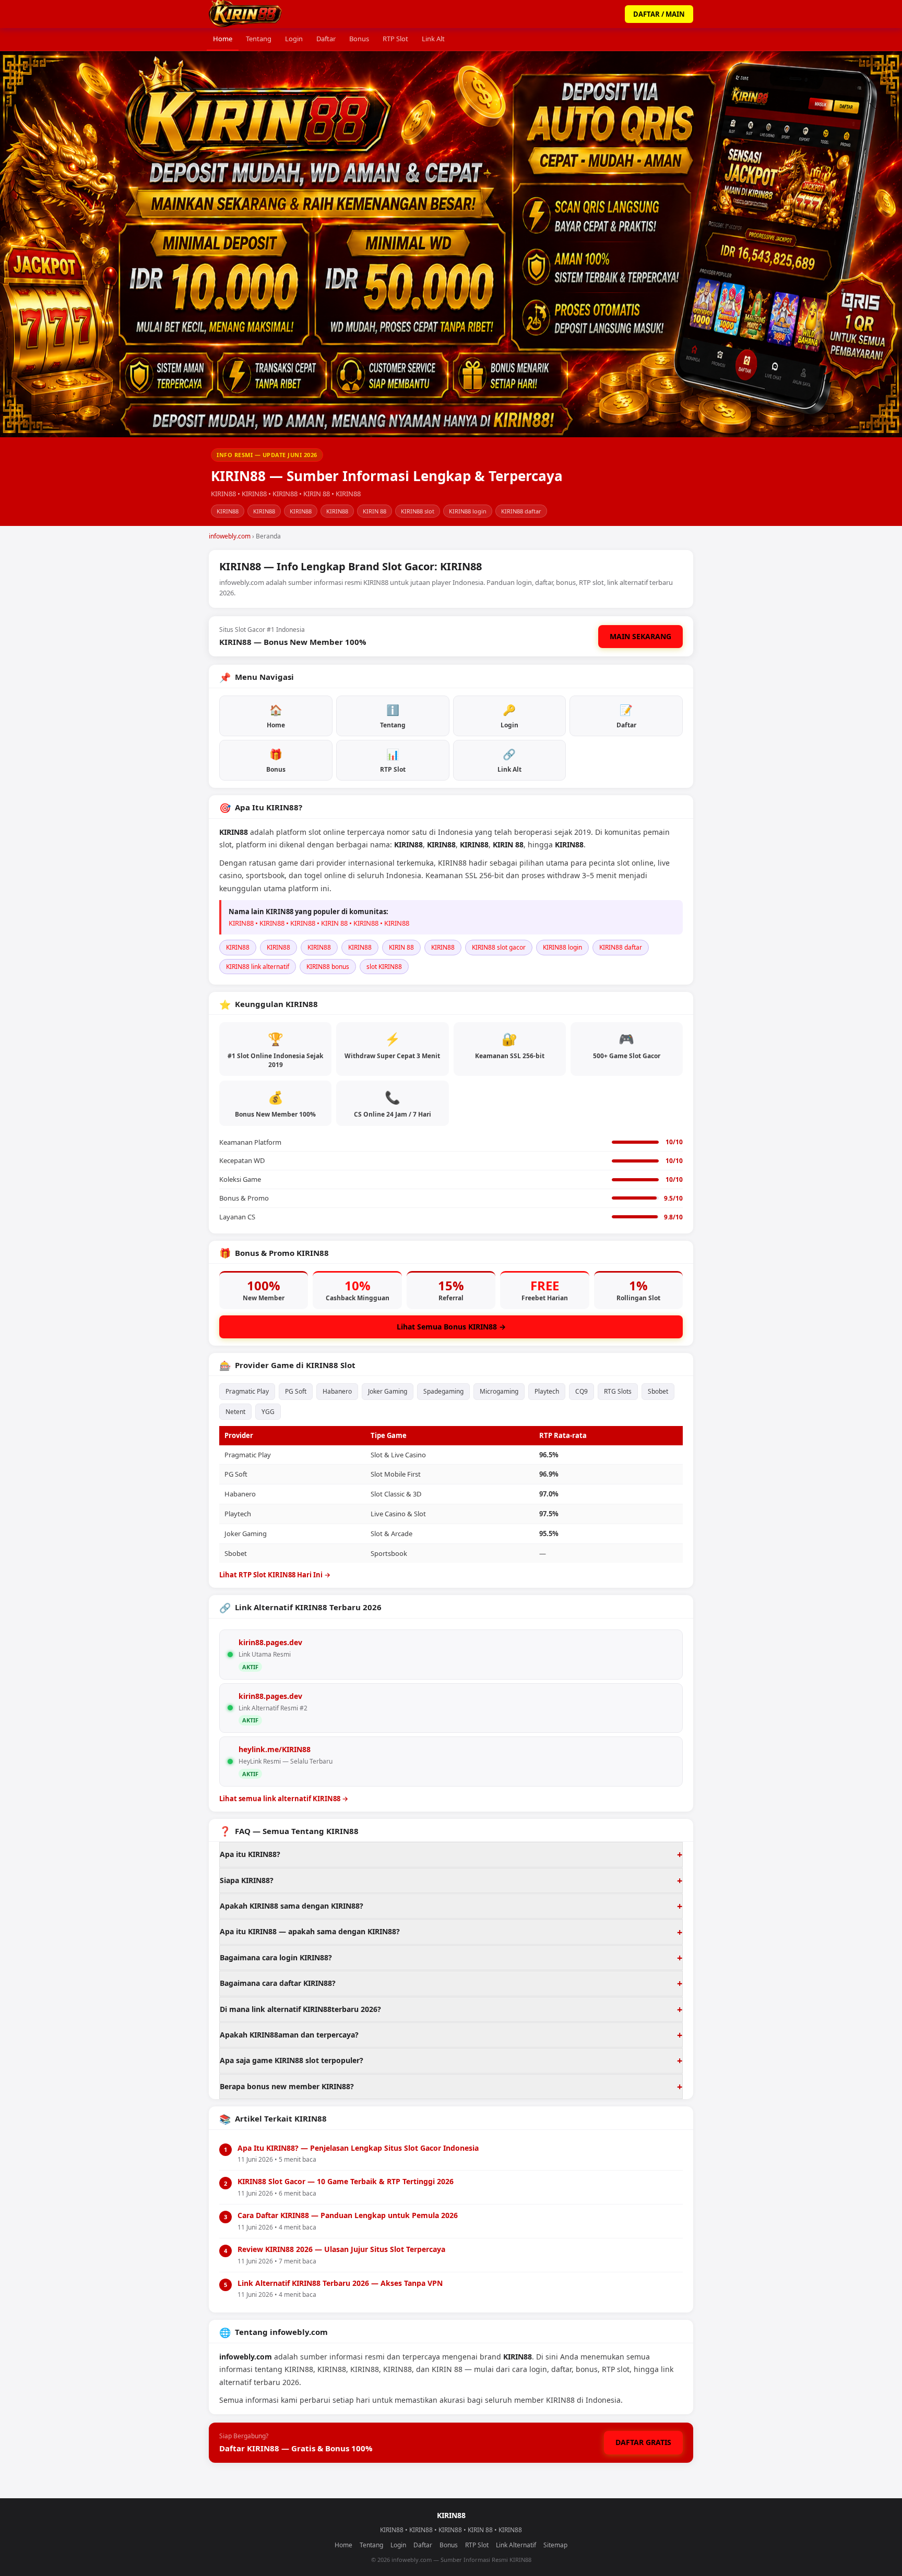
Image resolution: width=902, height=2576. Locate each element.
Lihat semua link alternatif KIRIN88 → (284, 1799)
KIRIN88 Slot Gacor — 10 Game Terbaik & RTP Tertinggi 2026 (346, 2181)
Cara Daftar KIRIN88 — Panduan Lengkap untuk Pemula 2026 (348, 2215)
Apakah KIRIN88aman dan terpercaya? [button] (289, 2035)
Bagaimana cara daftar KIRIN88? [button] (278, 1983)
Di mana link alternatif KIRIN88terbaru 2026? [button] (300, 2009)
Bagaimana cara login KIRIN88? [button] (276, 1957)
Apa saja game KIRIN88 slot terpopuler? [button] (292, 2060)
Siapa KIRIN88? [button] (247, 1880)
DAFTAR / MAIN (659, 14)
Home (223, 39)
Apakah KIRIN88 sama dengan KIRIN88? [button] (292, 1906)
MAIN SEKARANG (640, 636)
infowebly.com (230, 536)
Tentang (259, 39)
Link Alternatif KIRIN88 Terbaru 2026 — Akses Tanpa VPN (340, 2283)
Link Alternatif (516, 2545)
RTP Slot (395, 39)
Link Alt (433, 39)
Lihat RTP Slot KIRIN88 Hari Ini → (275, 1575)
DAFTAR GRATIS (643, 2442)
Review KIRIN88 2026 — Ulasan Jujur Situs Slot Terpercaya (341, 2249)
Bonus (359, 39)
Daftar (326, 39)
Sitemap (555, 2545)
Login (294, 39)
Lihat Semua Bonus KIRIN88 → (451, 1327)
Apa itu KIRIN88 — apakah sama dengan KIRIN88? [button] (310, 1931)
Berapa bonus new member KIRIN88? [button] (287, 2086)
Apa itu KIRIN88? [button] (250, 1854)
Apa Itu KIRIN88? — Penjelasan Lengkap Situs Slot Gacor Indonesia (358, 2148)
